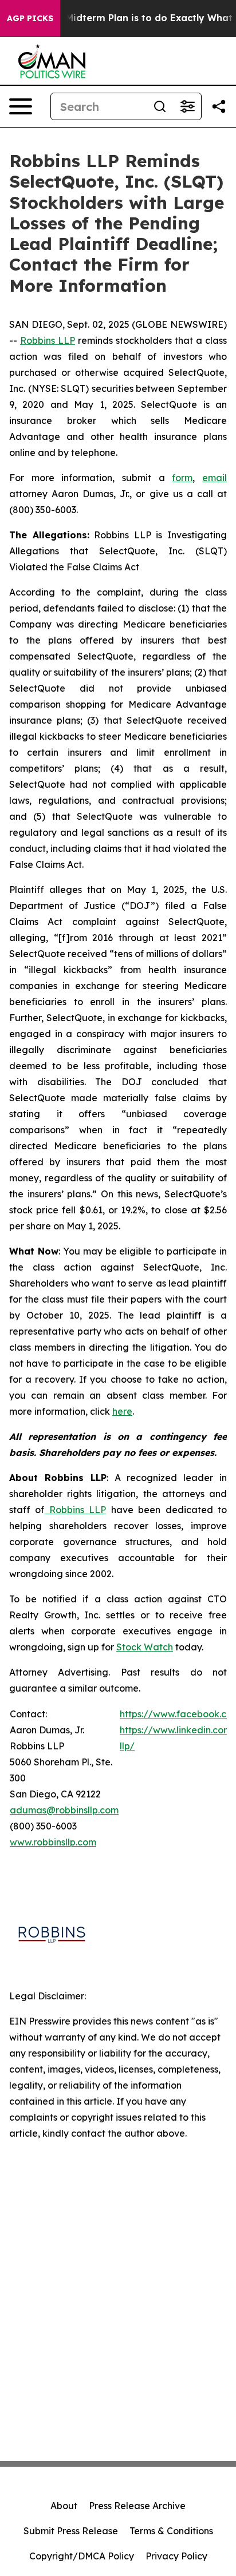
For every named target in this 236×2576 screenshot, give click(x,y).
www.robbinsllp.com (53, 1842)
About (64, 2506)
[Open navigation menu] (21, 106)
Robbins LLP (48, 340)
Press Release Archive (137, 2506)
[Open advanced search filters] (187, 106)
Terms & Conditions (171, 2531)
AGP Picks (30, 18)
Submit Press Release (71, 2531)
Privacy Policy (176, 2556)
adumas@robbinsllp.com (64, 1810)
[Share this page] (219, 106)
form (182, 478)
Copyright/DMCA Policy (82, 2556)
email (215, 478)
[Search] (160, 106)
